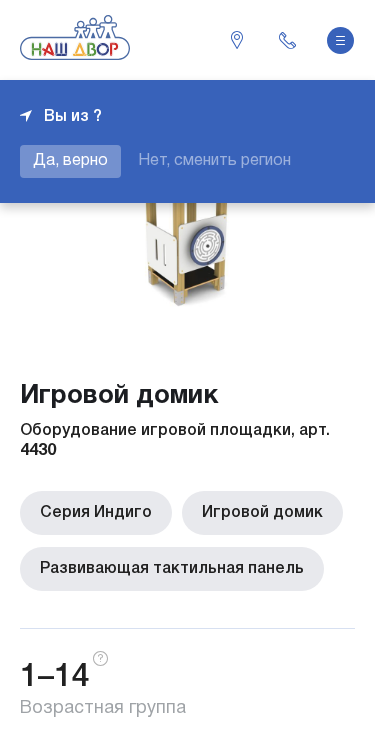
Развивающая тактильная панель (172, 569)
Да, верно (70, 161)
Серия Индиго (96, 513)
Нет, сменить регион (214, 161)
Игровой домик (262, 513)
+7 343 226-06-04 (287, 40)
